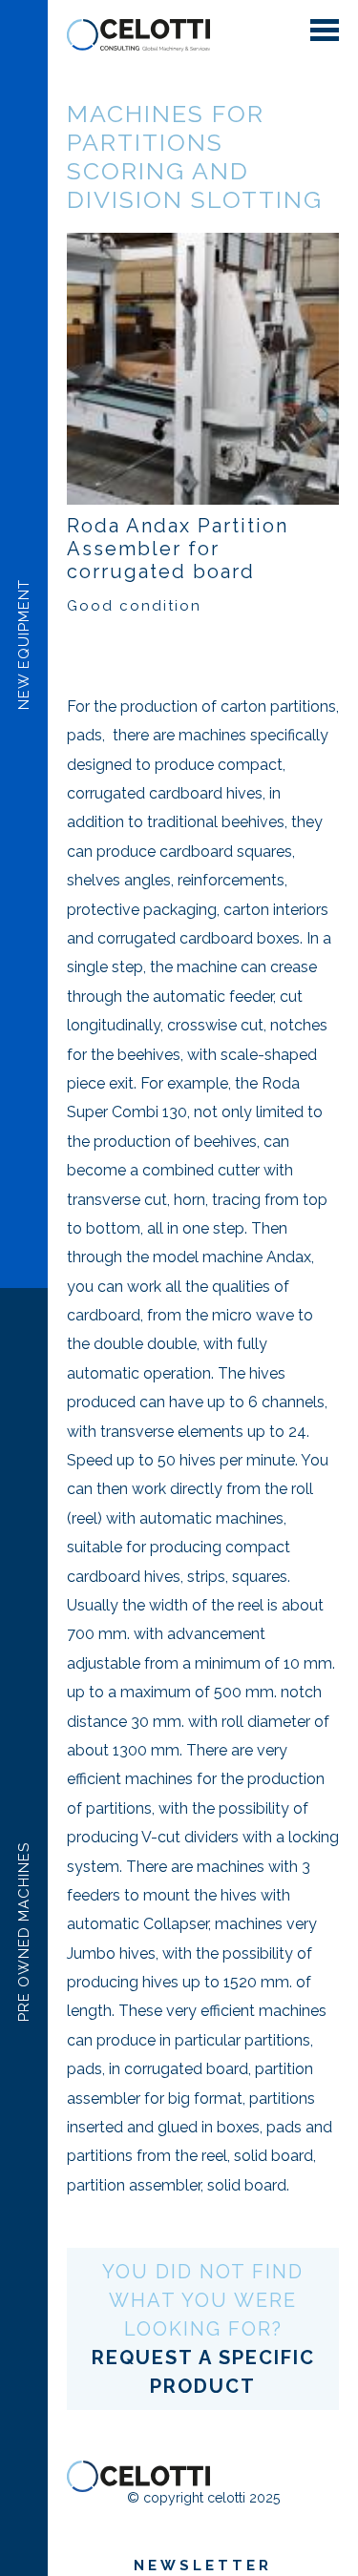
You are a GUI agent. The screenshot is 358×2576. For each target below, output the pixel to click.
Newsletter (203, 2566)
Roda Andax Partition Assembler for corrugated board (178, 549)
